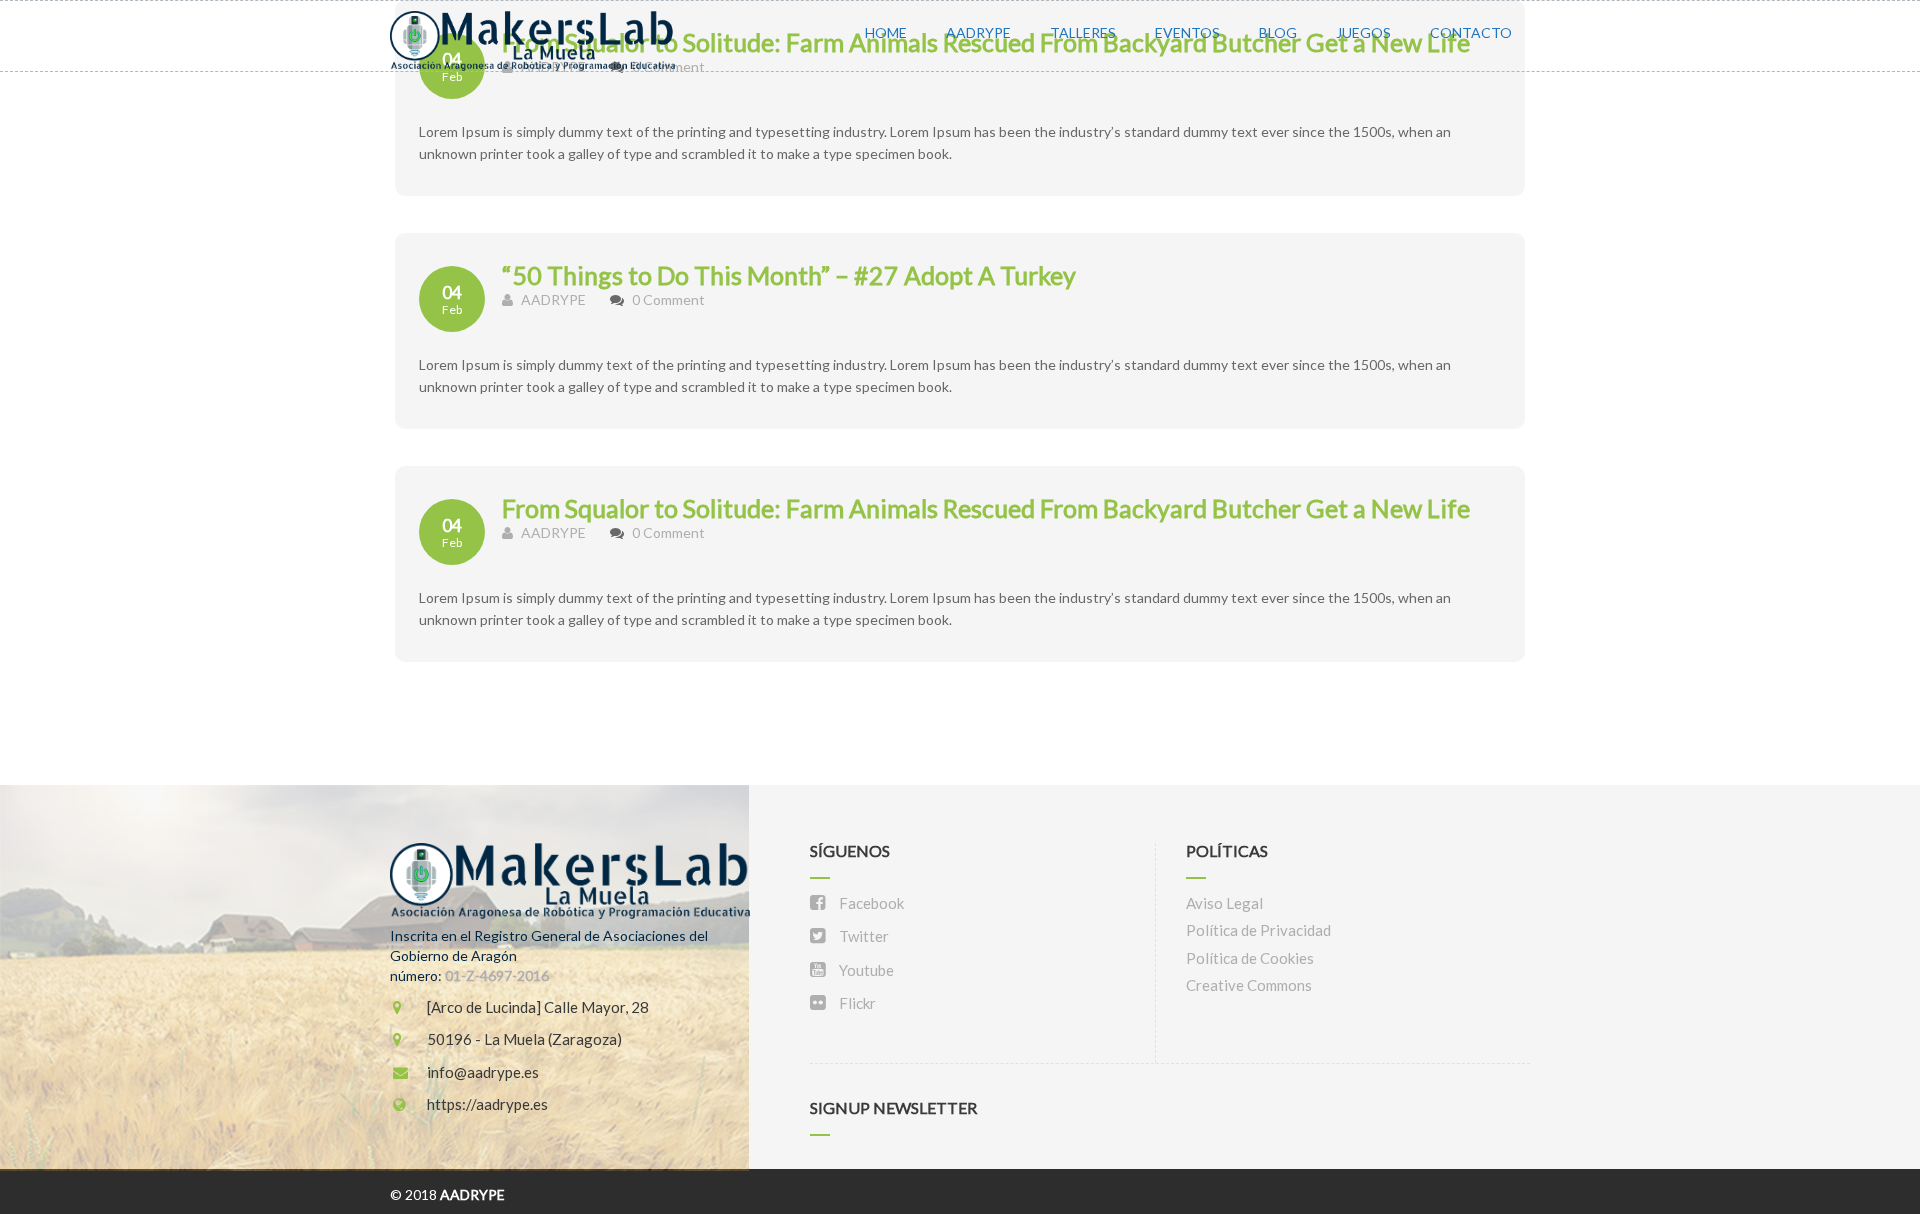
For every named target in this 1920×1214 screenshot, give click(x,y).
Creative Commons (1249, 985)
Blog (1278, 32)
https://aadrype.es (486, 1104)
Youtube (865, 970)
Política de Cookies (1250, 958)
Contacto (1471, 32)
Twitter (862, 936)
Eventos (1187, 32)
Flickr (856, 1003)
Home (886, 32)
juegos (1363, 32)
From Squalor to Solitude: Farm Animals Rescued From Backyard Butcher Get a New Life (986, 508)
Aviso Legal (1224, 903)
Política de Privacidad (1258, 930)
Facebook (870, 903)
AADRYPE (978, 32)
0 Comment (668, 299)
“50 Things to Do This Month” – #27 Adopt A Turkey (789, 275)
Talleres (1083, 32)
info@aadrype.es (481, 1072)
